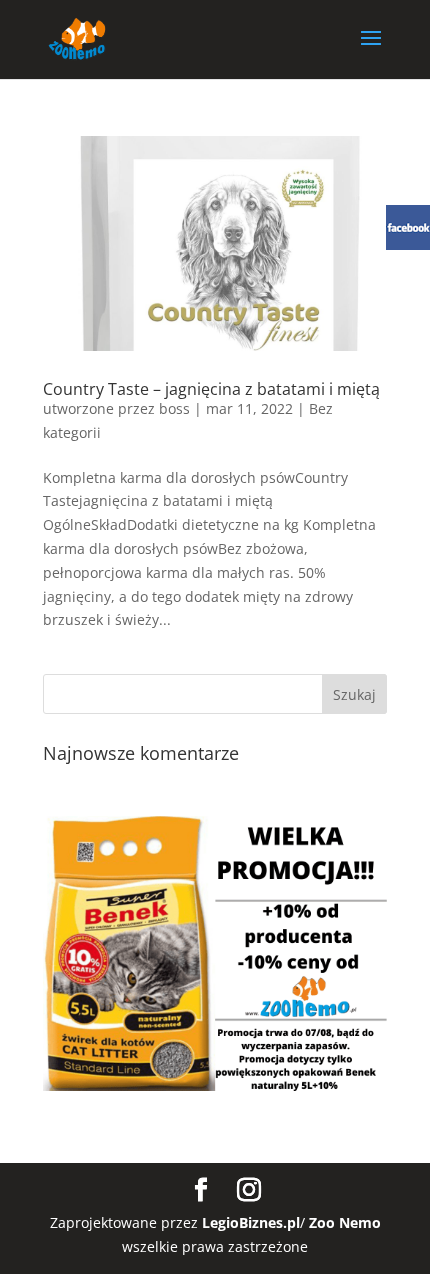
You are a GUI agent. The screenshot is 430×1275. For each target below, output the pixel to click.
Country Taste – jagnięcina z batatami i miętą (211, 389)
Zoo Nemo (345, 1222)
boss (174, 408)
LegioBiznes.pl (251, 1222)
